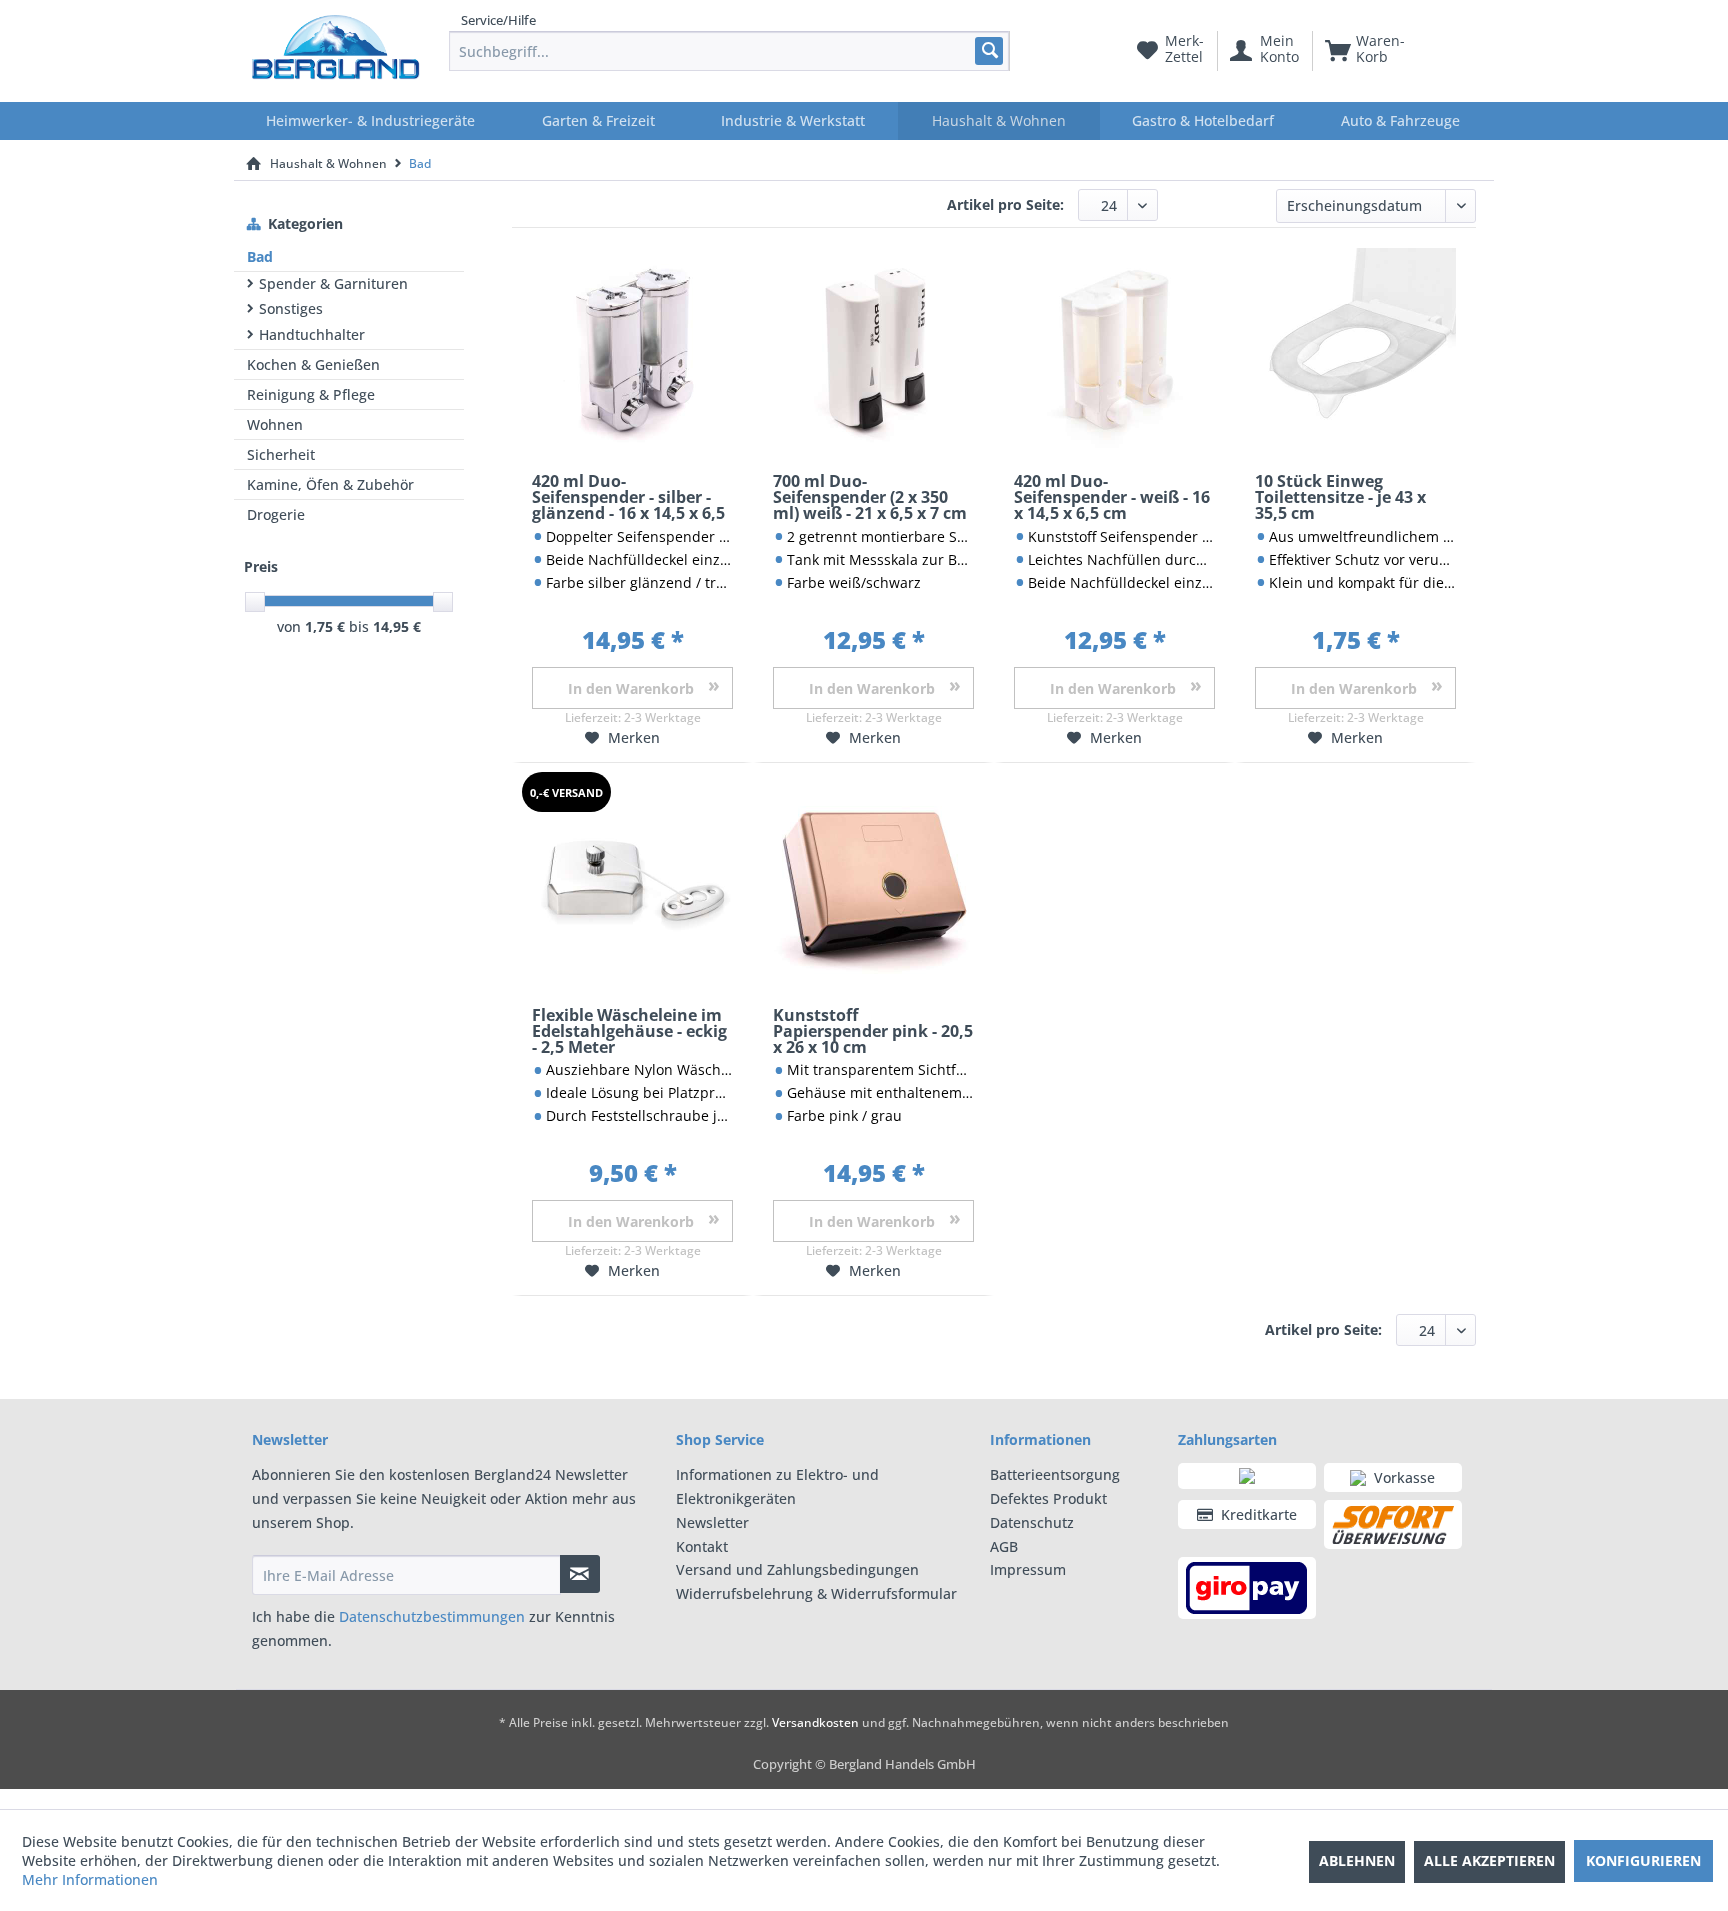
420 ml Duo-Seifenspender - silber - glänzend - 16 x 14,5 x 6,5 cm (628, 498)
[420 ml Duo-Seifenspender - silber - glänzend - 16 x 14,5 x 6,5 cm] (632, 348)
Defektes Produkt (1048, 1498)
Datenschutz (1032, 1522)
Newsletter (712, 1522)
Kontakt (702, 1546)
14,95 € (397, 626)
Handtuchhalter (312, 334)
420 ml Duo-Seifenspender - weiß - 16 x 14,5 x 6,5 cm (1112, 498)
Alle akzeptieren (1489, 1860)
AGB (1004, 1546)
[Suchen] (988, 50)
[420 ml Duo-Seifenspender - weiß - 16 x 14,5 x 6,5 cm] (1114, 348)
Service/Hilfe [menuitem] (498, 20)
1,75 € (327, 626)
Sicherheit (281, 454)
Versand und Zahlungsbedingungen (797, 1569)
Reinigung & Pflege (311, 394)
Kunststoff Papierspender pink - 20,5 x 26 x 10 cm (873, 1032)
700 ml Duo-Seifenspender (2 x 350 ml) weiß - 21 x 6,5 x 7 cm (870, 498)
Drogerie (276, 514)
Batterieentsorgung (1055, 1474)
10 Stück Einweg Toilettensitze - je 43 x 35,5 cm (1340, 498)
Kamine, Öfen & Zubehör (330, 484)
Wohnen (275, 424)
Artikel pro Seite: (1005, 204)
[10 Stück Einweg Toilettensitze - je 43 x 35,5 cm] (1355, 348)
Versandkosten (815, 1722)
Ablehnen (1357, 1860)
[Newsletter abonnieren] (580, 1574)
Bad (260, 256)
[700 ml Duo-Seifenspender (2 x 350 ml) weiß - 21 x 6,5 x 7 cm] (873, 348)
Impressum (1028, 1569)
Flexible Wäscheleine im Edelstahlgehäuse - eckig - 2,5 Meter (629, 1032)
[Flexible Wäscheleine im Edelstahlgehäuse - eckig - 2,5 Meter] (632, 882)
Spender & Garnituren (333, 283)
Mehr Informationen (90, 1879)
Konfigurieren (1643, 1860)
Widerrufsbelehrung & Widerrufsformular (816, 1593)
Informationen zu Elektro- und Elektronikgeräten (777, 1486)
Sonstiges (291, 308)
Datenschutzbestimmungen (432, 1616)
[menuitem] (729, 51)
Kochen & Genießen (313, 364)
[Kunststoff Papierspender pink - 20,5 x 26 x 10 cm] (873, 882)
